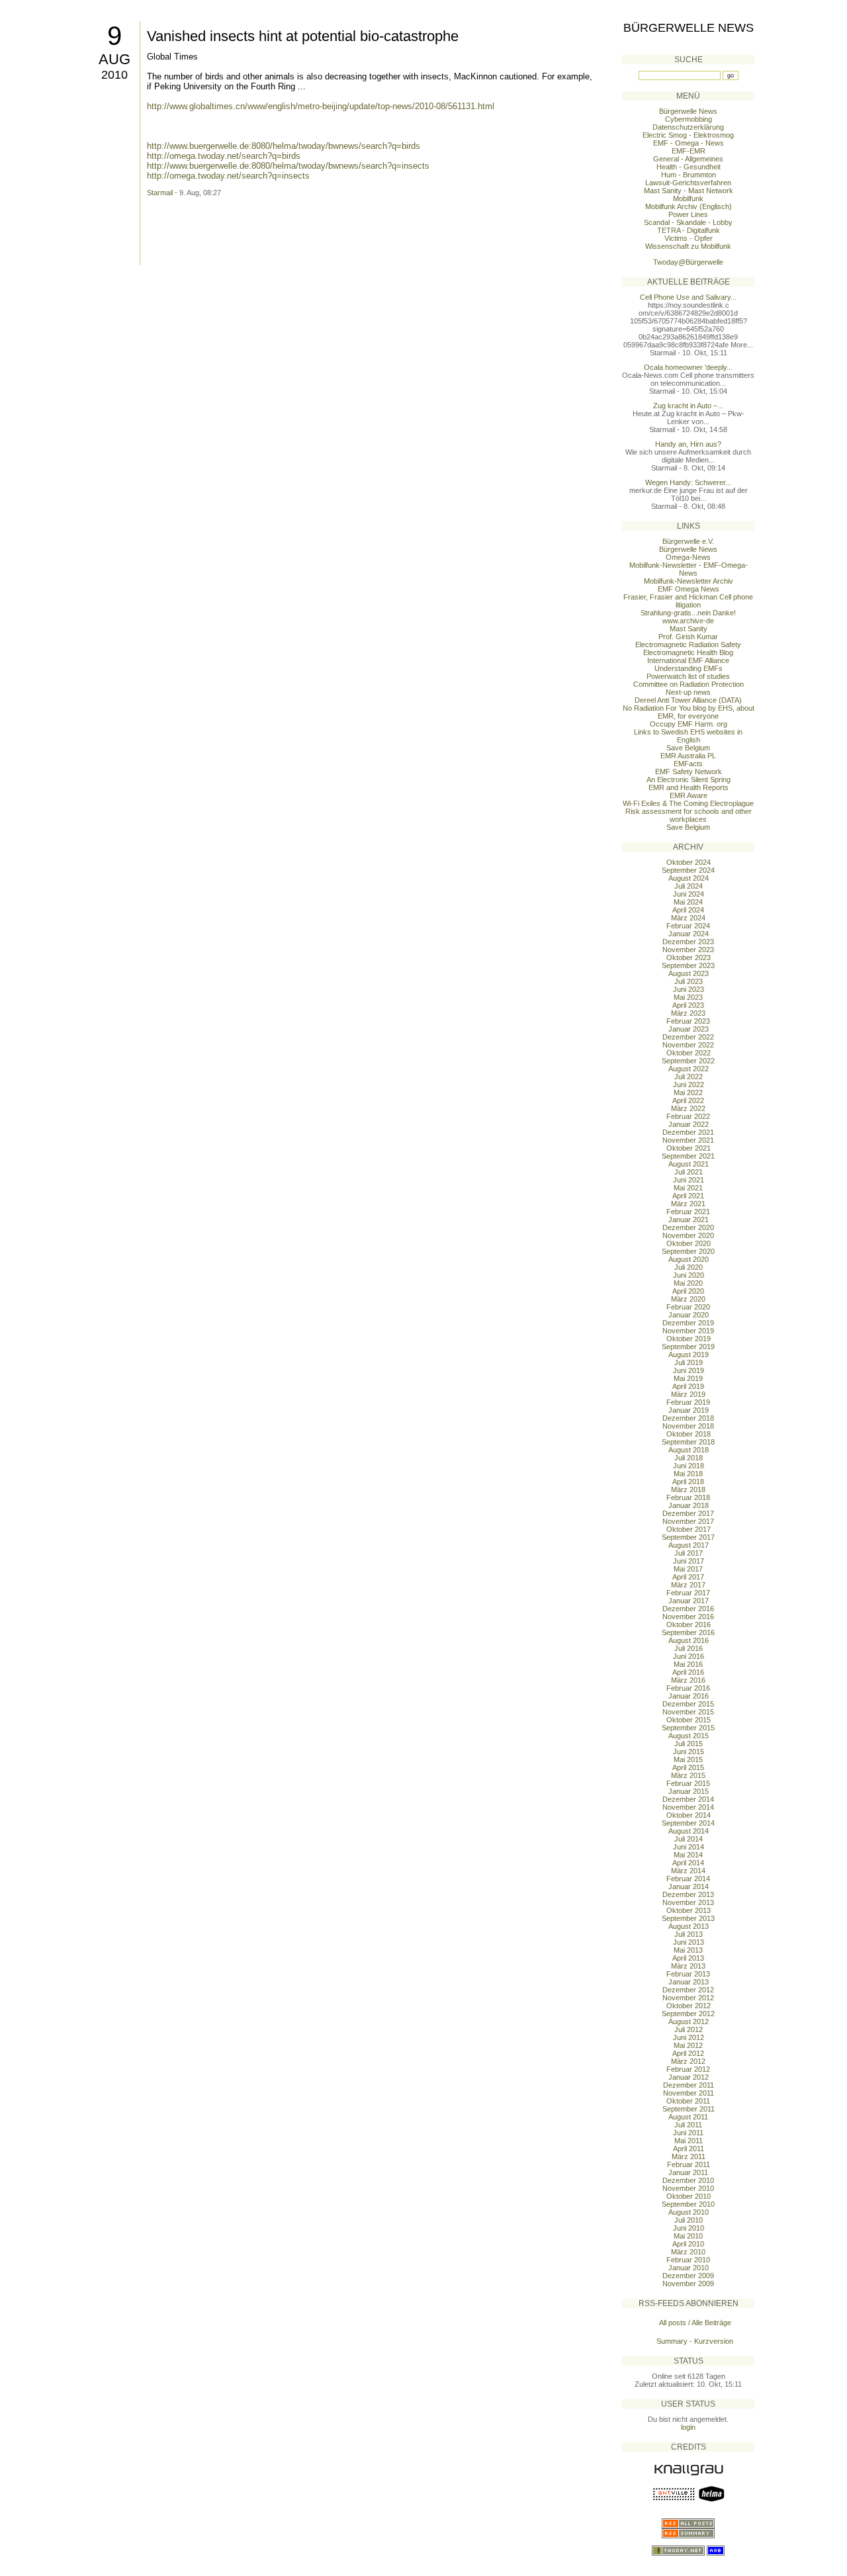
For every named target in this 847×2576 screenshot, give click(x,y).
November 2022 (688, 1045)
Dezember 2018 (688, 1418)
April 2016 (688, 1672)
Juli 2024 (689, 886)
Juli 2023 (689, 981)
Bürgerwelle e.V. (688, 541)
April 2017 (688, 1577)
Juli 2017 (689, 1553)
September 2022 (688, 1061)
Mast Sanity (689, 629)
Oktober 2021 (689, 1148)
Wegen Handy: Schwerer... (688, 482)
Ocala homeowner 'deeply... (688, 367)
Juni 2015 (689, 1752)
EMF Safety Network (689, 772)
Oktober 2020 (689, 1243)
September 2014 (688, 1823)
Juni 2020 (689, 1275)
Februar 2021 (688, 1212)
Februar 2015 (688, 1783)
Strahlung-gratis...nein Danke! (688, 613)
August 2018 (689, 1450)
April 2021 (688, 1196)
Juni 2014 (689, 1847)
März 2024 (688, 918)
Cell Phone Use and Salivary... (688, 297)
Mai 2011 (689, 2141)
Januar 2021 (689, 1220)
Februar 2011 (689, 2164)
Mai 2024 (688, 902)
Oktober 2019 (689, 1339)
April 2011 (689, 2149)
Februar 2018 (688, 1497)
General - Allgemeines (688, 159)
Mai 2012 (688, 2045)
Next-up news (688, 692)
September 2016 (688, 1632)
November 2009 (688, 2284)
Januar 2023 (689, 1029)
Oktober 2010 (689, 2196)
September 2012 (688, 2014)
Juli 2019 (689, 1362)
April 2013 (688, 1958)
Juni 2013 (689, 1942)
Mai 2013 (688, 1950)
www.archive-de (688, 621)
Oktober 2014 (689, 1815)
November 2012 (688, 1998)
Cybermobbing (689, 119)
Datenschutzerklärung (688, 127)
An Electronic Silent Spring (689, 779)
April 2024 (688, 910)
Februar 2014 (688, 1879)
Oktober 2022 (689, 1053)
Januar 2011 (688, 2172)
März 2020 (688, 1299)
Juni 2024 (689, 894)
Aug (114, 59)
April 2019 (688, 1386)
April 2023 (688, 1005)
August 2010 (689, 2212)
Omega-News (688, 557)
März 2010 (688, 2252)
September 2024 (688, 870)
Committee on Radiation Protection (689, 684)
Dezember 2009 (688, 2276)
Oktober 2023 (689, 957)
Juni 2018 (689, 1466)
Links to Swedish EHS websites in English (688, 736)
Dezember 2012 (688, 1990)
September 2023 (688, 965)
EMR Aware (689, 795)
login (688, 2427)
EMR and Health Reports (689, 787)
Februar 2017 (688, 1593)
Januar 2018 (689, 1505)
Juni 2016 (689, 1656)
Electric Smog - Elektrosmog (688, 135)
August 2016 (689, 1640)
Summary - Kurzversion (695, 2341)
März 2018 (688, 1489)
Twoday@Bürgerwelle (688, 262)
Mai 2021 (688, 1188)
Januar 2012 (689, 2077)
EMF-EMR (689, 151)
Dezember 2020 (688, 1227)
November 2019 (688, 1331)
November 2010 (688, 2188)
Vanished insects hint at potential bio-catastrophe (303, 36)
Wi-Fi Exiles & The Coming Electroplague (688, 803)
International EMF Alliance (688, 660)
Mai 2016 (688, 1664)
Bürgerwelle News (689, 28)
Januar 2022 (689, 1124)
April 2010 (688, 2244)
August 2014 (689, 1831)
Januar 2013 (689, 1982)
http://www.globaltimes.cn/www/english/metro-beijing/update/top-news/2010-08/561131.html (321, 106)
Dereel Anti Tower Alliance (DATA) (688, 700)
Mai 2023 (688, 997)
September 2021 (688, 1156)
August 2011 (688, 2117)
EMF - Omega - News (689, 143)
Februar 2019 (688, 1402)
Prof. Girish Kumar (688, 637)
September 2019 (688, 1347)
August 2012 (689, 2021)
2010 (114, 75)
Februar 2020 (688, 1307)
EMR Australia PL (688, 756)
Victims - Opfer (689, 238)
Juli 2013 (689, 1934)
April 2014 (688, 1863)
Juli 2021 (689, 1172)
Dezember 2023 (688, 942)
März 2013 (688, 1966)
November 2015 (688, 1712)
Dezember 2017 (688, 1513)
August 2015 (689, 1736)
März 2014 (688, 1871)
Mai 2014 (688, 1855)
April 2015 (688, 1767)
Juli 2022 (689, 1077)
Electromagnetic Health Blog (688, 652)
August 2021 (689, 1164)
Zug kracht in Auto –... (688, 406)
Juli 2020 (689, 1267)
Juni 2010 (689, 2228)
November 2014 (688, 1807)
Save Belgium (688, 748)
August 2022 (689, 1069)
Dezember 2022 (688, 1037)
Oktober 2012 (689, 2006)
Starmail (160, 193)
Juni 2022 (689, 1085)
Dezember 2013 (688, 1894)
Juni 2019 (689, 1370)
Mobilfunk (688, 199)
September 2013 (688, 1918)
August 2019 (689, 1355)
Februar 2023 (688, 1021)
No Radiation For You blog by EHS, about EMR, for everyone (689, 712)
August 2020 (689, 1259)
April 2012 (688, 2053)
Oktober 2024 (689, 862)
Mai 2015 (688, 1759)
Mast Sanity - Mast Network (689, 191)
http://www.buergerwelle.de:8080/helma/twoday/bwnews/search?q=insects (288, 166)
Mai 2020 (688, 1283)
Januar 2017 (689, 1601)
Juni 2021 (689, 1180)
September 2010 (688, 2204)
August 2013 (689, 1926)
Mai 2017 (688, 1569)
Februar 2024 (688, 926)
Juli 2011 (688, 2125)
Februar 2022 (688, 1116)
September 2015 (688, 1728)
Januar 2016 (689, 1696)
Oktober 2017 (689, 1529)
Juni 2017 (689, 1561)
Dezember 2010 (688, 2180)
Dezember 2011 (689, 2085)
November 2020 (688, 1235)
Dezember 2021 (688, 1132)
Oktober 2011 (688, 2101)
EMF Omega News (689, 589)
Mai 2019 (688, 1378)
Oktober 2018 (689, 1434)
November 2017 (688, 1521)
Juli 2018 (689, 1458)
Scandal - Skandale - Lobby (688, 222)
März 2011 (689, 2156)
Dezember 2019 (688, 1323)
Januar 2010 (689, 2268)
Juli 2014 (689, 1839)
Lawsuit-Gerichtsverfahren (688, 183)
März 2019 (688, 1394)
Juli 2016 (689, 1648)
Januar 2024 (689, 934)
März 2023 (688, 1013)
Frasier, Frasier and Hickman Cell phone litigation (688, 601)
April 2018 (688, 1482)
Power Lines (688, 214)
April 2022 (688, 1100)
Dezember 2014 (688, 1799)
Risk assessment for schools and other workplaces (689, 815)
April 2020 (688, 1291)
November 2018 (688, 1426)
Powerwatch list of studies (688, 676)
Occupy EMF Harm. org (689, 724)
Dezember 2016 (688, 1609)
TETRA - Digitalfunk (689, 230)
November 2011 (689, 2093)
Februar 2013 (688, 1974)
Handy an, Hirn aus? (688, 444)
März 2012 (688, 2061)
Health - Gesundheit (689, 167)
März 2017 (688, 1585)
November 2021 (688, 1140)
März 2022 (688, 1108)
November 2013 (688, 1902)
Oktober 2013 (689, 1910)
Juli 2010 (689, 2220)
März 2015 (688, 1775)
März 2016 (688, 1680)
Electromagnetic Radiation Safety (688, 644)
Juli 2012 (689, 2029)
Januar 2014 (689, 1887)
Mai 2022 (688, 1092)
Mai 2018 (688, 1474)
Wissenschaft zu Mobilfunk (688, 246)
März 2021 (688, 1204)
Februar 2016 (688, 1688)
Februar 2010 (688, 2260)
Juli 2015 (689, 1744)
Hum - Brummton (689, 175)
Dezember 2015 (688, 1704)
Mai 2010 (688, 2236)
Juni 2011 (688, 2133)
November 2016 (688, 1617)
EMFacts (688, 764)
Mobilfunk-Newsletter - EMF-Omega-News (689, 569)
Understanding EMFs (689, 668)
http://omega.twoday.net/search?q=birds (224, 156)
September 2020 (688, 1251)
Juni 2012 (689, 2037)
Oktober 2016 (689, 1624)
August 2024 (689, 878)
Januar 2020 (689, 1315)
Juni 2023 (689, 989)
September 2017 (688, 1537)
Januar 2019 (689, 1410)
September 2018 (688, 1442)
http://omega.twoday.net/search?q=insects (228, 176)
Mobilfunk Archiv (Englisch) (689, 206)
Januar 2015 (689, 1791)
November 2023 (688, 950)
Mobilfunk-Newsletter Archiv (689, 581)
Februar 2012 (688, 2069)
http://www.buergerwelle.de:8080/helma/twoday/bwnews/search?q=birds (284, 146)
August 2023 (689, 973)
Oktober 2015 (689, 1720)
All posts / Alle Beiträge (695, 2323)
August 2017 (689, 1545)
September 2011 (689, 2109)
